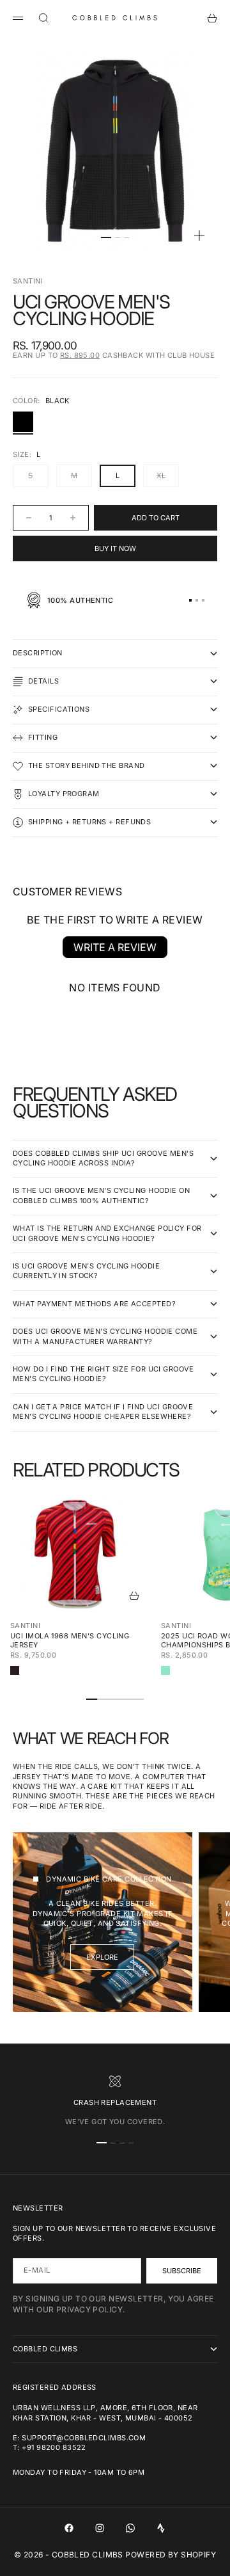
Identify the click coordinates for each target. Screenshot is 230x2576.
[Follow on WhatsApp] (130, 2528)
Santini (28, 281)
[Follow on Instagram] (100, 2528)
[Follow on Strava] (161, 2528)
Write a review (115, 947)
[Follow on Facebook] (69, 2528)
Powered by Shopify (171, 2555)
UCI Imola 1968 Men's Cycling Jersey (70, 1640)
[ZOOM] (199, 236)
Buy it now (115, 548)
